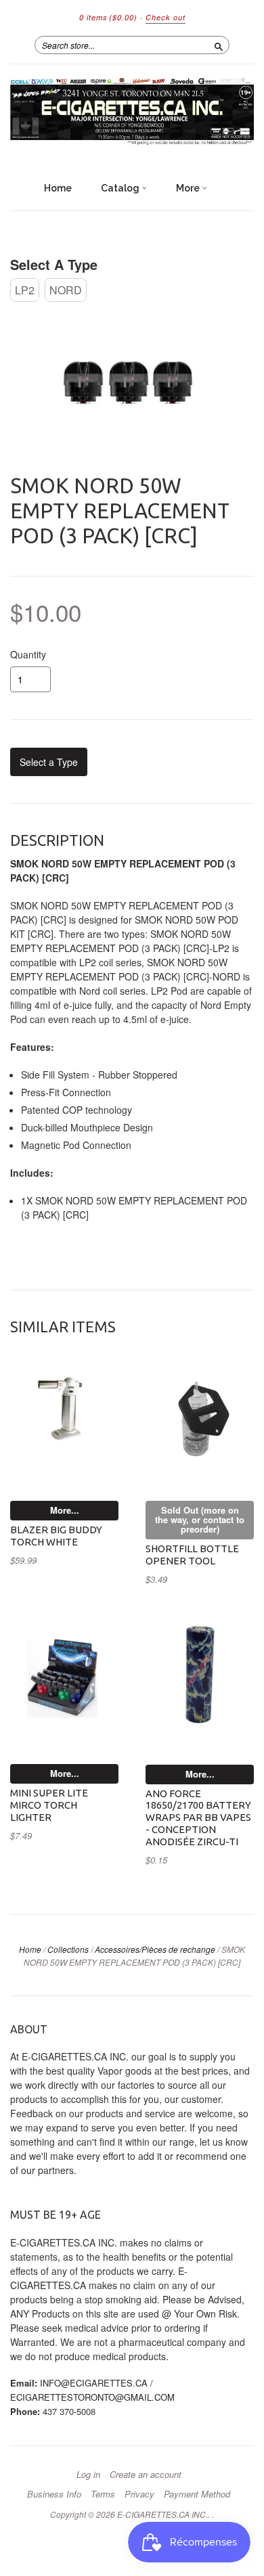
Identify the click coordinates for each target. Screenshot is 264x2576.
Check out (166, 17)
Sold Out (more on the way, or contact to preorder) (200, 1519)
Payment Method (197, 2494)
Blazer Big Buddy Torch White (56, 1536)
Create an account (146, 2475)
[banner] (132, 113)
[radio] (25, 290)
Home (58, 188)
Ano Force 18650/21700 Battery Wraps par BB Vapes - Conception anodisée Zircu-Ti (198, 1817)
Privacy (139, 2494)
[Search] (219, 45)
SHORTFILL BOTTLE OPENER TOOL (192, 1555)
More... (65, 1510)
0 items (108, 17)
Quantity (28, 654)
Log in (88, 2475)
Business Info (54, 2494)
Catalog (121, 188)
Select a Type (54, 264)
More (189, 188)
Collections (68, 1949)
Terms (103, 2494)
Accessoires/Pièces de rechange (155, 1949)
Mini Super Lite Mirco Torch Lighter (49, 1805)
